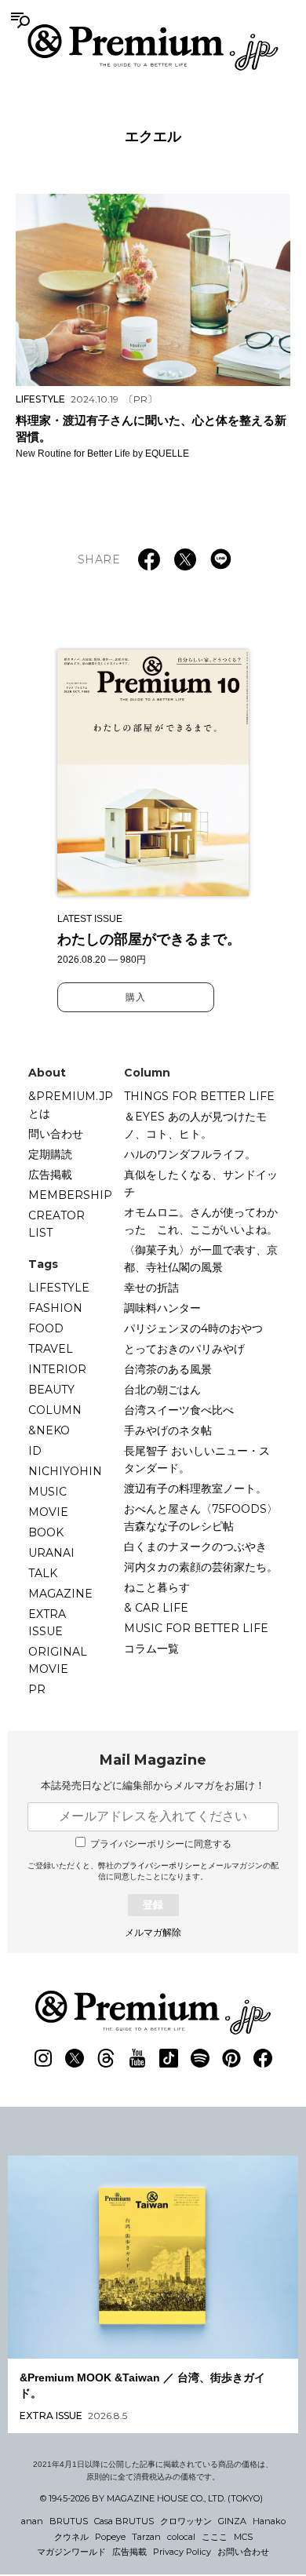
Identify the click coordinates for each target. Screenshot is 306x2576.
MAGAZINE (60, 1594)
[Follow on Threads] (106, 2058)
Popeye (110, 2537)
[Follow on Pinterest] (231, 2058)
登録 (153, 1905)
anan (32, 2521)
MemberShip (70, 1195)
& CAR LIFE (156, 1608)
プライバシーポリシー (161, 1866)
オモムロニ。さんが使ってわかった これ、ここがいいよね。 (201, 1221)
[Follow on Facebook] (263, 2058)
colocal (181, 2537)
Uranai (51, 1553)
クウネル (71, 2537)
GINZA (232, 2521)
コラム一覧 (151, 1649)
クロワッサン (186, 2521)
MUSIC (47, 1492)
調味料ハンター (162, 1308)
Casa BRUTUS (124, 2521)
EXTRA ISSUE (47, 1623)
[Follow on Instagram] (43, 2058)
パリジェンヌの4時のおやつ (193, 1328)
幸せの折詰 (151, 1288)
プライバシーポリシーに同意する (161, 1844)
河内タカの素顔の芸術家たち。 (201, 1567)
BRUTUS (69, 2521)
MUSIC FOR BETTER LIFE (196, 1628)
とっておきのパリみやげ (184, 1349)
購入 (136, 997)
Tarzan (146, 2537)
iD (35, 1451)
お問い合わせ (243, 2552)
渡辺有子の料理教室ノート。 (195, 1488)
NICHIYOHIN (65, 1471)
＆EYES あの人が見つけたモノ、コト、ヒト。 (195, 1125)
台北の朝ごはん (162, 1390)
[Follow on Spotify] (200, 2058)
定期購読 (50, 1154)
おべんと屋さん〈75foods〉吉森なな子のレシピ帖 (201, 1518)
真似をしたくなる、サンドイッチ (201, 1183)
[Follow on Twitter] (75, 2058)
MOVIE (48, 1512)
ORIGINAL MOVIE (58, 1660)
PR (37, 1689)
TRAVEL (51, 1349)
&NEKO (49, 1430)
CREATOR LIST (56, 1224)
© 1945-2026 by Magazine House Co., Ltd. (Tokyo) (151, 2498)
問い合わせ (56, 1134)
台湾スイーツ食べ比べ (179, 1410)
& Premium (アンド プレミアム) (153, 47)
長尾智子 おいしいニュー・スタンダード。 (197, 1459)
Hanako (269, 2521)
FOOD (46, 1328)
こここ (215, 2537)
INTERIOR (57, 1369)
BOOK (46, 1532)
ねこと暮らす (157, 1587)
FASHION (55, 1308)
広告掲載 (50, 1175)
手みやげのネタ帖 (168, 1430)
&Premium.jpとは (71, 1105)
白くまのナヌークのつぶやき (195, 1547)
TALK (43, 1573)
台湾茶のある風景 (168, 1369)
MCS (243, 2537)
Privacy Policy (182, 2552)
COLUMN (55, 1410)
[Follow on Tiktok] (169, 2058)
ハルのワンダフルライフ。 (190, 1154)
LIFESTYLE (59, 1288)
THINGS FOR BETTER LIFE (199, 1096)
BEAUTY (51, 1390)
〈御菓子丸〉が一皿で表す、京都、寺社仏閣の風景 (201, 1259)
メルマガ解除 (153, 1933)
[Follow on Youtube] (137, 2058)
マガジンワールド (71, 2552)
